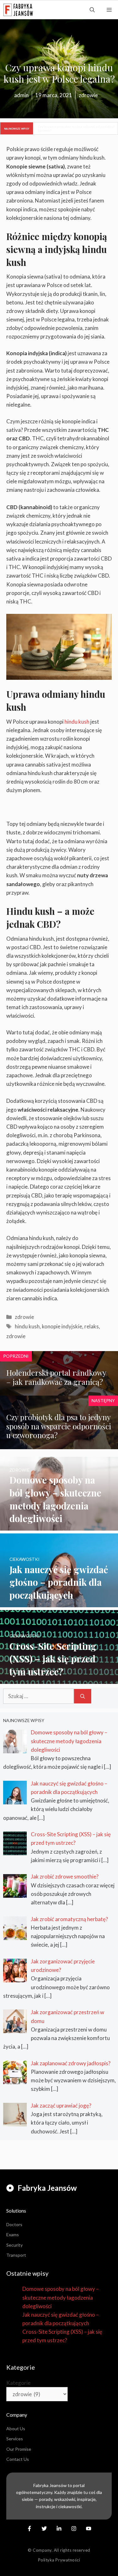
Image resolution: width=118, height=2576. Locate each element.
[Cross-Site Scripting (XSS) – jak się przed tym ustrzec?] (59, 1680)
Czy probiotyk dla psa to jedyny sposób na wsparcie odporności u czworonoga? (59, 1426)
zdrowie (24, 1317)
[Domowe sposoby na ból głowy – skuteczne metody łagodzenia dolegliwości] (59, 1526)
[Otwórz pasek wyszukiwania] (92, 10)
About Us (16, 2429)
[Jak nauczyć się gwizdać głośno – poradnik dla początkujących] (59, 1603)
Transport (16, 2255)
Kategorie (18, 2383)
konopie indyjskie (62, 1326)
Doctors (14, 2224)
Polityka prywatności (59, 2560)
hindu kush (77, 722)
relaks (92, 1326)
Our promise (19, 2449)
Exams (13, 2235)
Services (15, 2439)
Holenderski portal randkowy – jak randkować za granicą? (56, 1377)
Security (14, 2245)
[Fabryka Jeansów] (18, 10)
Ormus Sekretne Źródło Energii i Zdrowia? (70, 128)
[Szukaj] (83, 1696)
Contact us (18, 2459)
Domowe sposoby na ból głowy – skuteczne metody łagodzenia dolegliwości (61, 2297)
